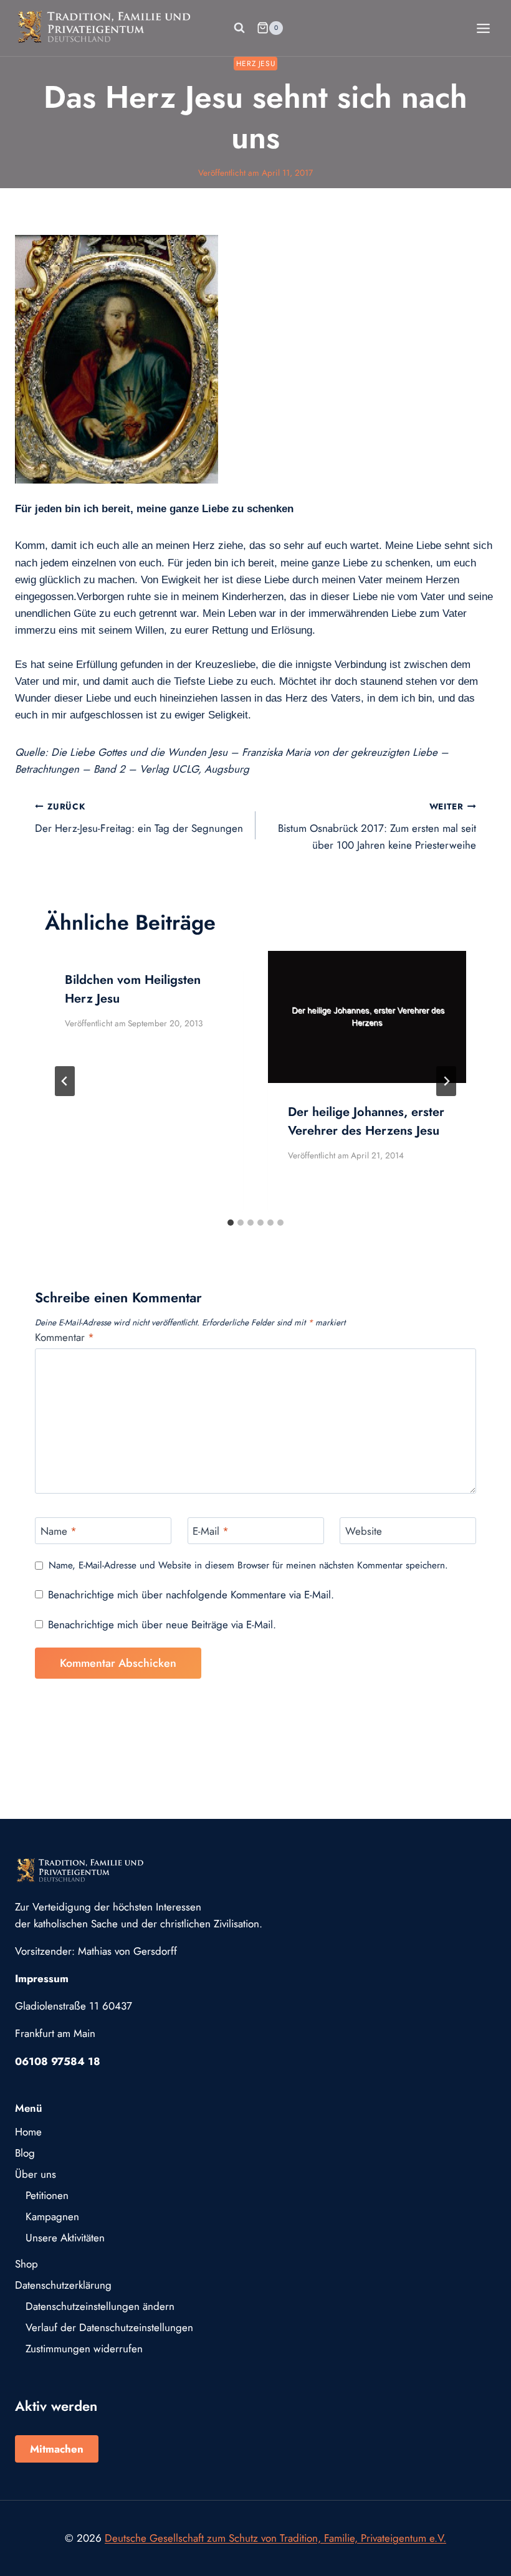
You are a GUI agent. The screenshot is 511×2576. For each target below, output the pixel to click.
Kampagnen (52, 2216)
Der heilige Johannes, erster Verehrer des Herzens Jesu (366, 1121)
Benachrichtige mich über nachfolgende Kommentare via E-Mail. (191, 1595)
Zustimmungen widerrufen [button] (84, 2349)
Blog (25, 2153)
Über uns (36, 2174)
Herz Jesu (255, 63)
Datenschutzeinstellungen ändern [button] (100, 2306)
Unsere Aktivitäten (65, 2238)
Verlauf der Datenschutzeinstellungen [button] (109, 2327)
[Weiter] (446, 1081)
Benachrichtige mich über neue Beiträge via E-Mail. (162, 1624)
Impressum (42, 1978)
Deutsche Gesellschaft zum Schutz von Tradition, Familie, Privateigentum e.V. (275, 2538)
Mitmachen (57, 2449)
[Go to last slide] (65, 1081)
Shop (26, 2264)
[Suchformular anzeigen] (239, 28)
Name (59, 1531)
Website (364, 1531)
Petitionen (47, 2195)
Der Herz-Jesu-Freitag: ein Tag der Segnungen (139, 818)
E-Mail (211, 1531)
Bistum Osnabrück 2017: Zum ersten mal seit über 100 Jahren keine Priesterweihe (377, 826)
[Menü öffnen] (483, 28)
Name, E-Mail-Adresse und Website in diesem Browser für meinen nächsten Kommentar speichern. (248, 1566)
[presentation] (367, 1017)
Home (28, 2132)
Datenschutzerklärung (63, 2285)
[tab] (231, 1223)
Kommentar (64, 1338)
